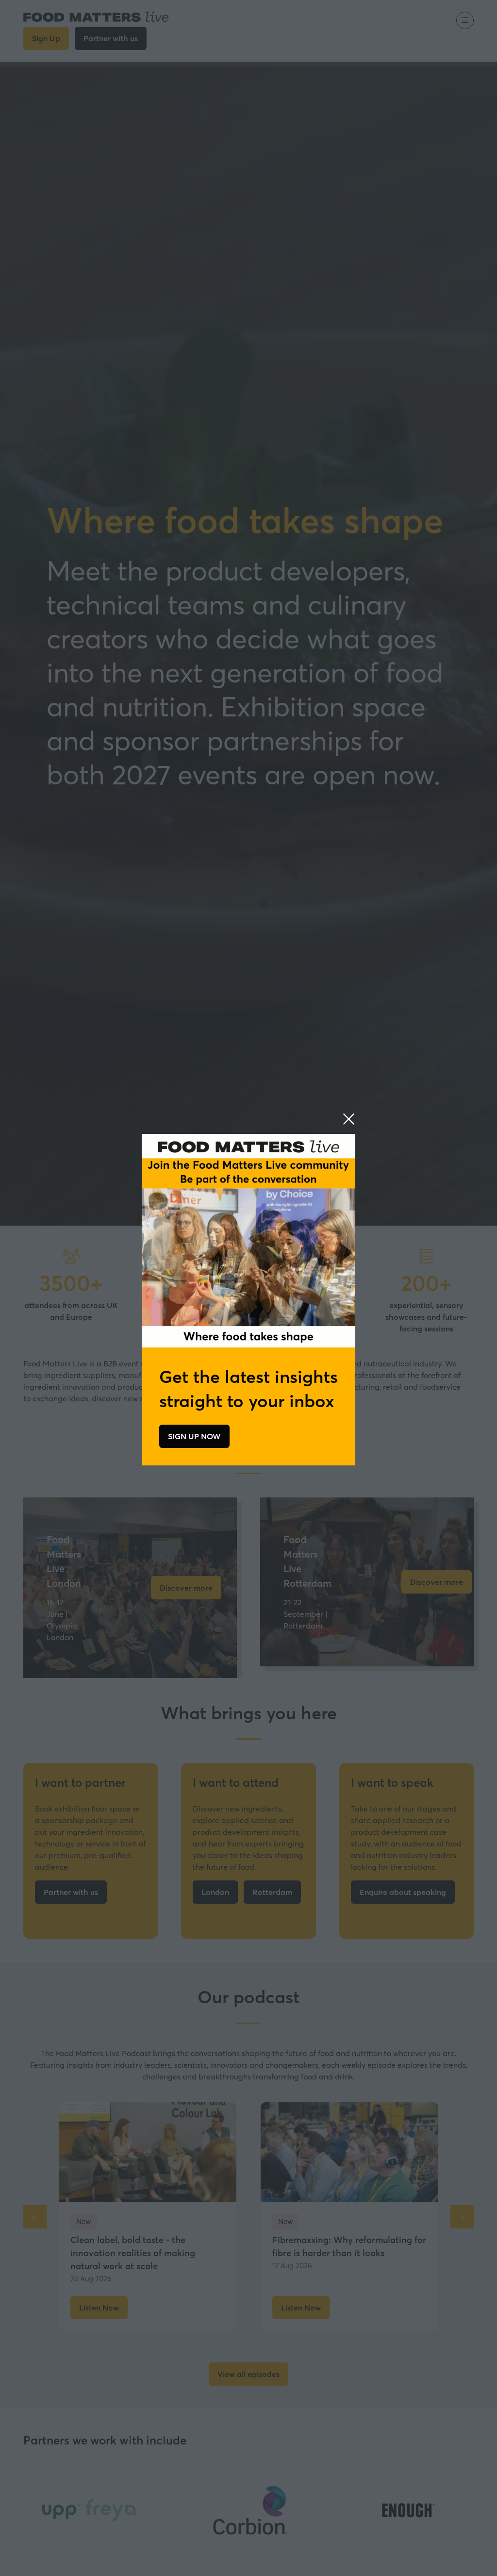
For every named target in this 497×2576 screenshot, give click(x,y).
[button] (349, 1119)
